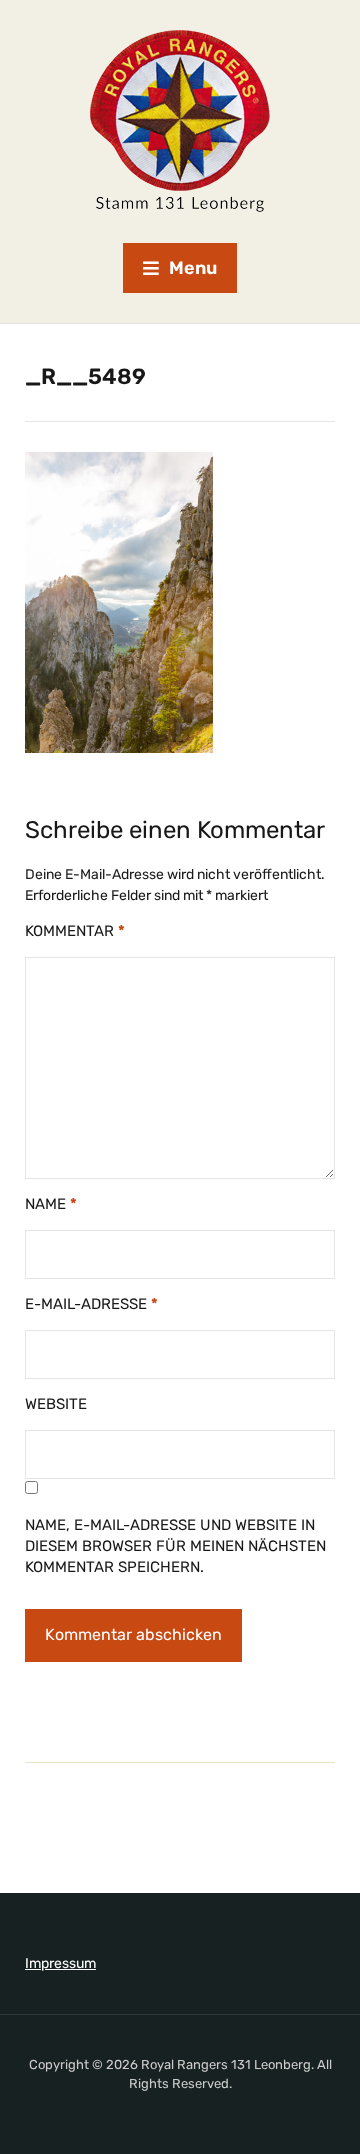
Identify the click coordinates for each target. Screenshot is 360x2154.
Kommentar (75, 931)
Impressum (60, 1963)
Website (56, 1404)
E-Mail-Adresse (91, 1304)
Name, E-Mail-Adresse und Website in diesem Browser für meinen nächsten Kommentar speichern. (175, 1546)
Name (51, 1204)
